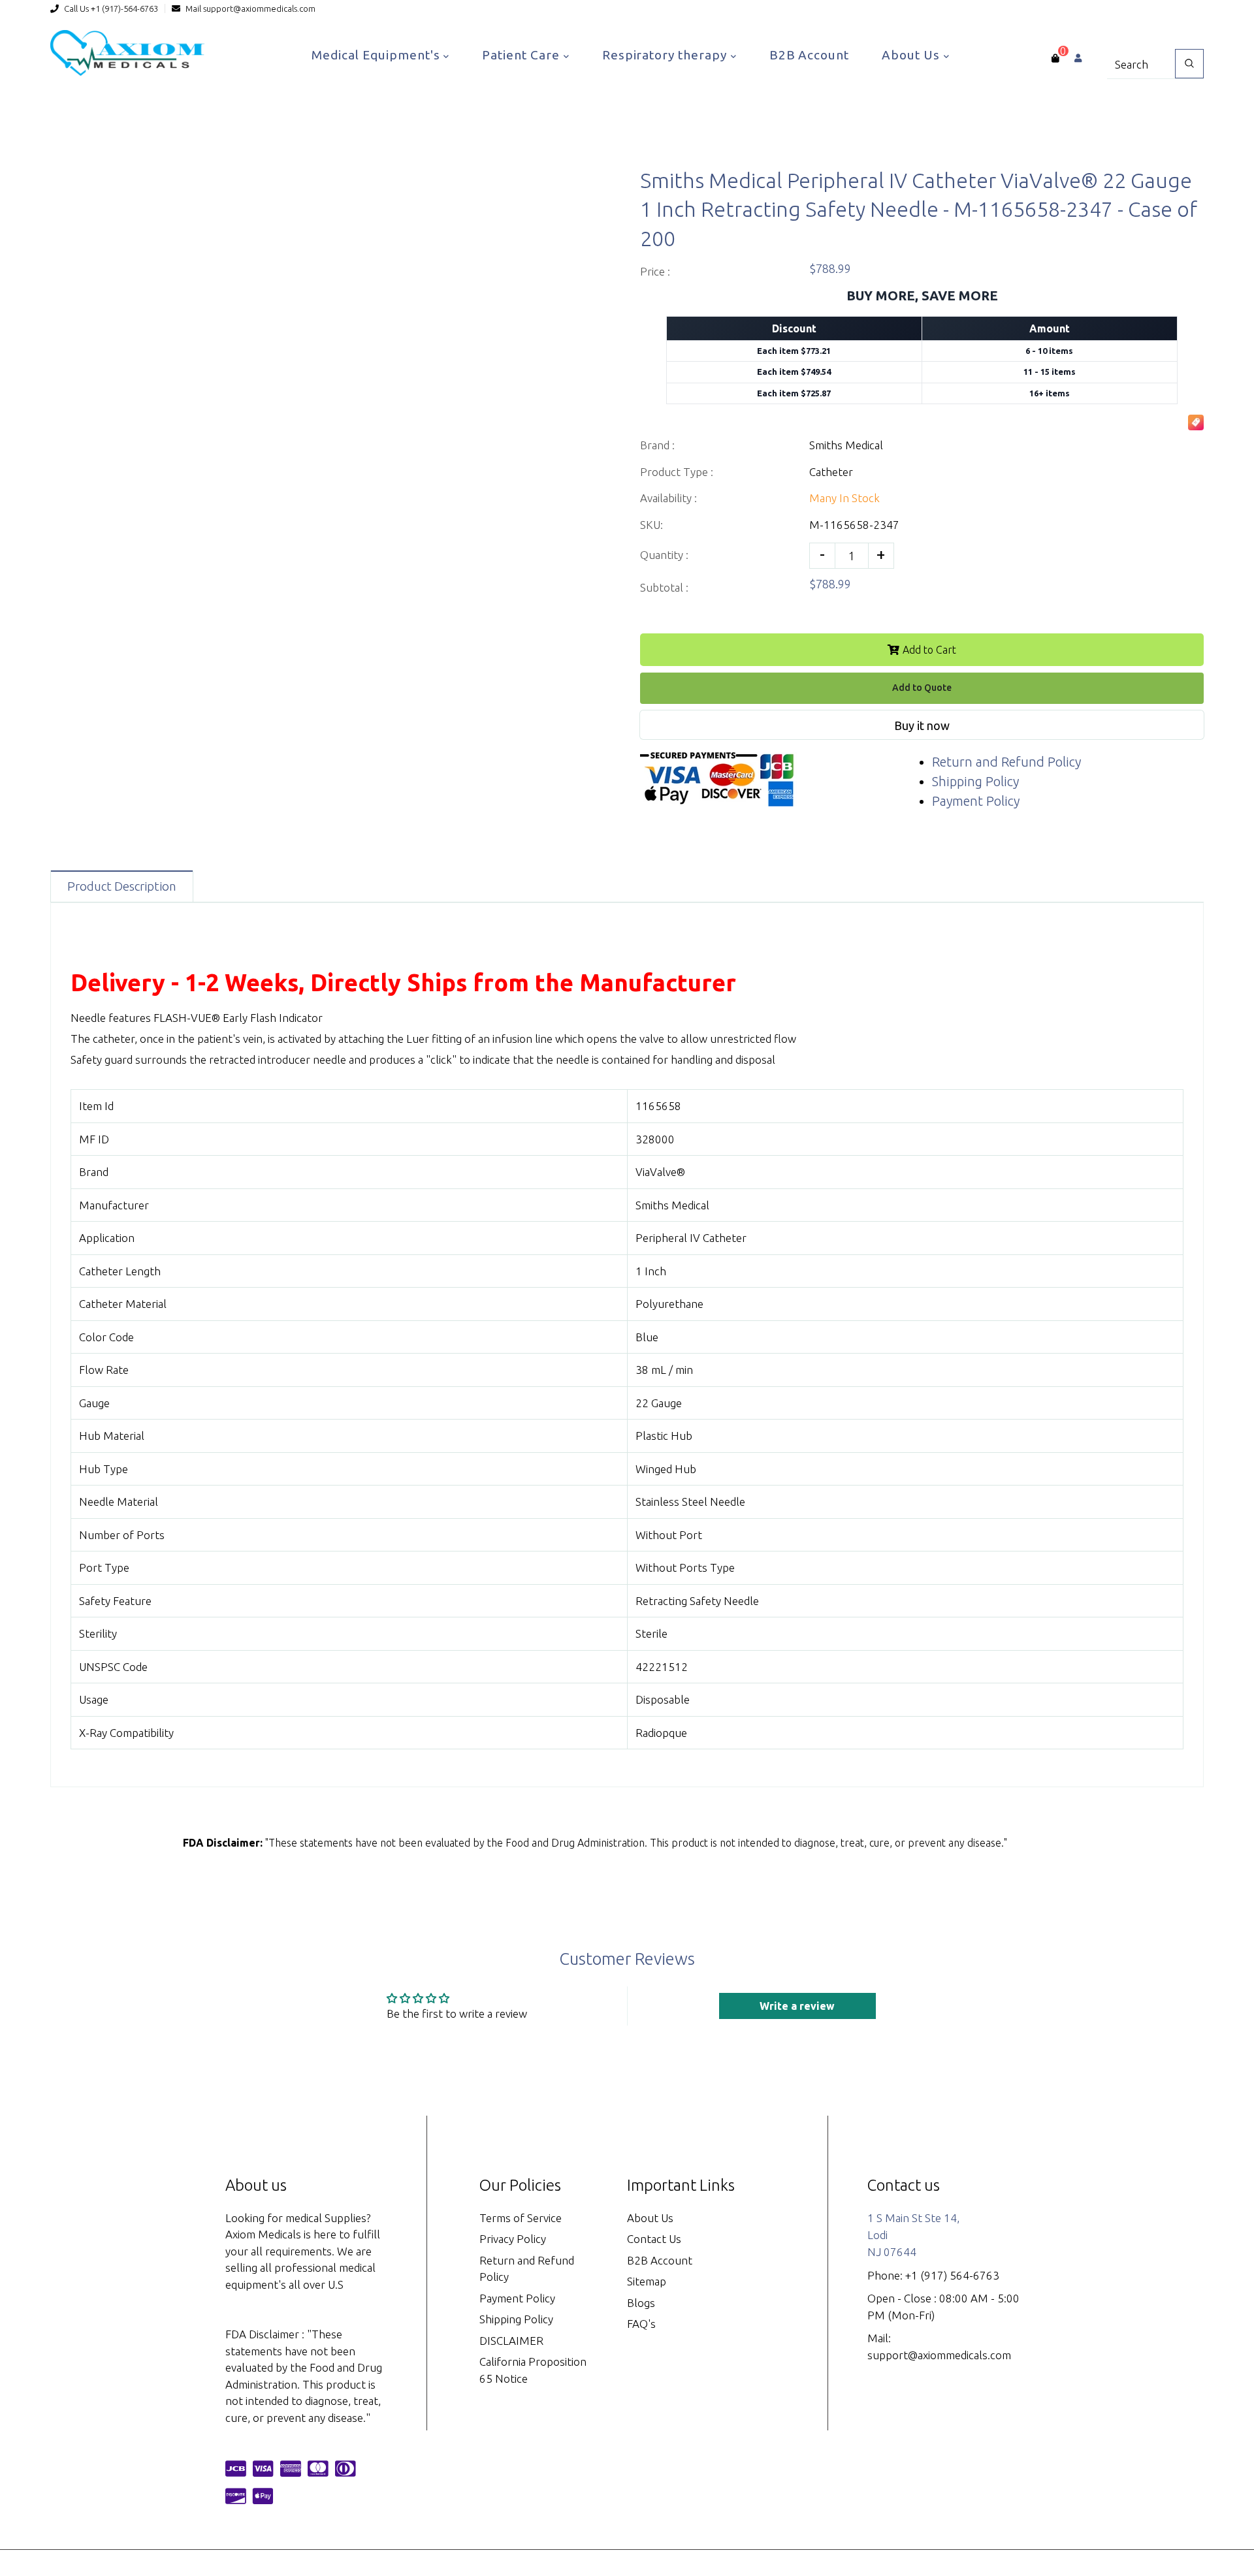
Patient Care (522, 55)
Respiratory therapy (666, 55)
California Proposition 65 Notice (533, 2370)
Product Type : (677, 472)
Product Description (122, 886)
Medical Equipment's (377, 55)
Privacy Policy (513, 2239)
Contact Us (654, 2239)
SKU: (651, 525)
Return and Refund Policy (1006, 762)
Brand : (657, 445)
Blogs (641, 2303)
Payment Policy (976, 801)
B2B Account (809, 55)
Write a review (797, 2006)
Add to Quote (922, 688)
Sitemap (647, 2281)
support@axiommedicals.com (259, 8)
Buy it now (922, 725)
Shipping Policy (975, 781)
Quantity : (664, 555)
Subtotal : (664, 587)
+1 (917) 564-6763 (952, 2275)
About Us (912, 55)
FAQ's (641, 2324)
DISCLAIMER (511, 2341)
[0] (1055, 58)
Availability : (668, 498)
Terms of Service (521, 2218)
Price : (655, 271)
